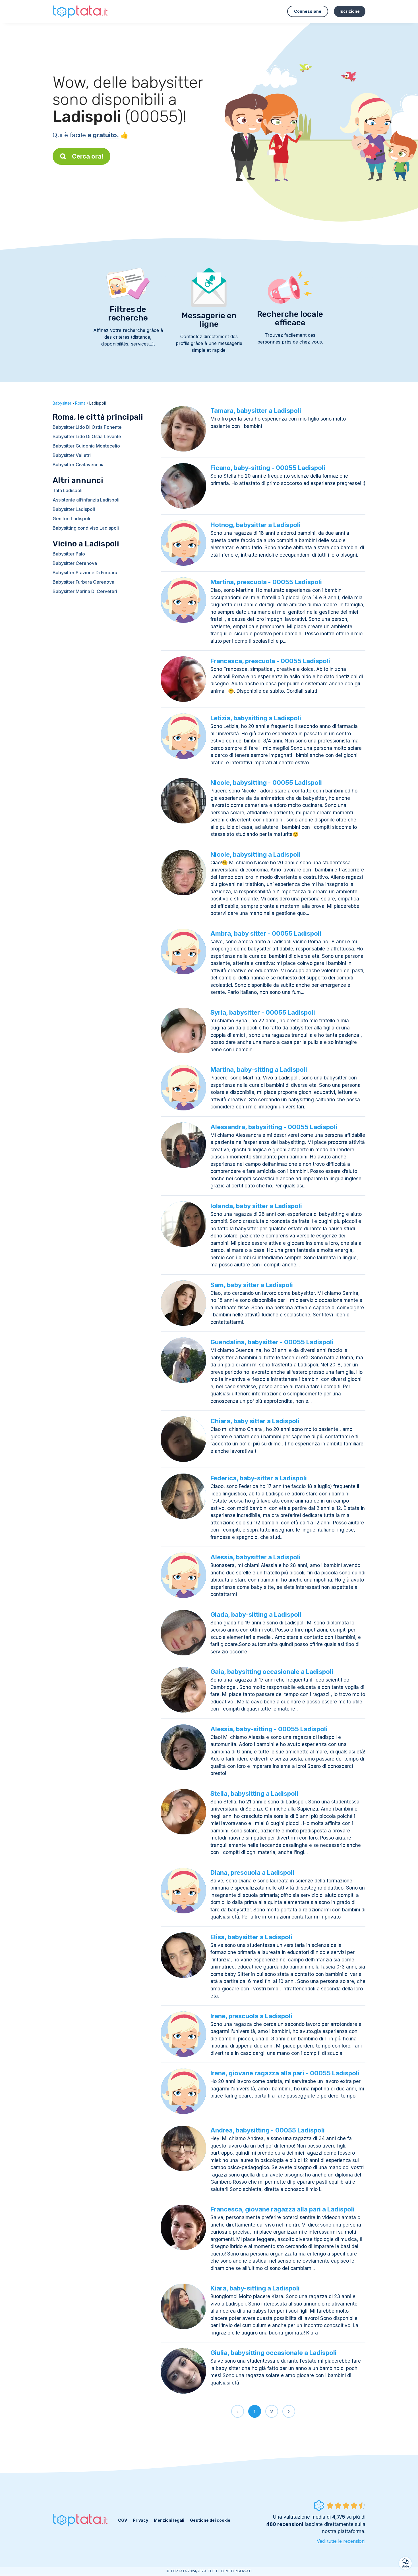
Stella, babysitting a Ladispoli (254, 1793)
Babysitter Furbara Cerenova (83, 582)
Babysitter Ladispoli (74, 509)
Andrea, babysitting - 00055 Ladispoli (268, 2130)
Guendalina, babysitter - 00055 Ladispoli (272, 1342)
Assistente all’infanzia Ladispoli (86, 500)
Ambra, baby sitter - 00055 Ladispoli (266, 933)
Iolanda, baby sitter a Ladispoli (256, 1206)
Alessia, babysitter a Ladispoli (255, 1557)
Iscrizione (350, 11)
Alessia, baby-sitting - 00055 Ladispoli (269, 1729)
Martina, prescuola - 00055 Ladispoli (266, 582)
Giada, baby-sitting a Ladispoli (256, 1614)
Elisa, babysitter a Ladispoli (251, 1937)
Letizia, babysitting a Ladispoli (256, 718)
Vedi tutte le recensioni (341, 2541)
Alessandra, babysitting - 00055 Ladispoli (274, 1127)
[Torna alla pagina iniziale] (81, 11)
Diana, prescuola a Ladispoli (252, 1872)
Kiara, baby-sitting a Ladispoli (255, 2288)
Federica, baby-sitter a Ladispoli (259, 1478)
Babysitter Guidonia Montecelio (86, 446)
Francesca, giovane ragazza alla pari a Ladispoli (283, 2209)
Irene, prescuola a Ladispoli (251, 2016)
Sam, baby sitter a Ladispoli (252, 1285)
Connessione (308, 11)
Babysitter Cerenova (75, 563)
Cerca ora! (88, 156)
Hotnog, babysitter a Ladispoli (255, 525)
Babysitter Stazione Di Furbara (85, 573)
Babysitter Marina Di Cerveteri (85, 591)
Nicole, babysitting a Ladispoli (255, 854)
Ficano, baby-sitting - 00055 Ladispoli (268, 468)
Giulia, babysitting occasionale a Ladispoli (274, 2353)
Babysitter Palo (69, 554)
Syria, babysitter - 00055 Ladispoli (263, 1012)
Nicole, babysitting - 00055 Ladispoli (266, 783)
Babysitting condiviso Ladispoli (86, 528)
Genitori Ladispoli (71, 519)
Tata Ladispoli (68, 490)
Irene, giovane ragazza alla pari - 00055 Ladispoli (285, 2073)
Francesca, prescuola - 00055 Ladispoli (270, 661)
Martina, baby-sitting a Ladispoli (259, 1069)
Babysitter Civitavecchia (79, 465)
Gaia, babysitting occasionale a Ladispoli (272, 1672)
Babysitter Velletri (72, 455)
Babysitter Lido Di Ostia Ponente (87, 427)
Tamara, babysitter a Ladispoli (256, 411)
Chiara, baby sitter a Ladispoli (255, 1421)
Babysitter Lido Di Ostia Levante (87, 436)
